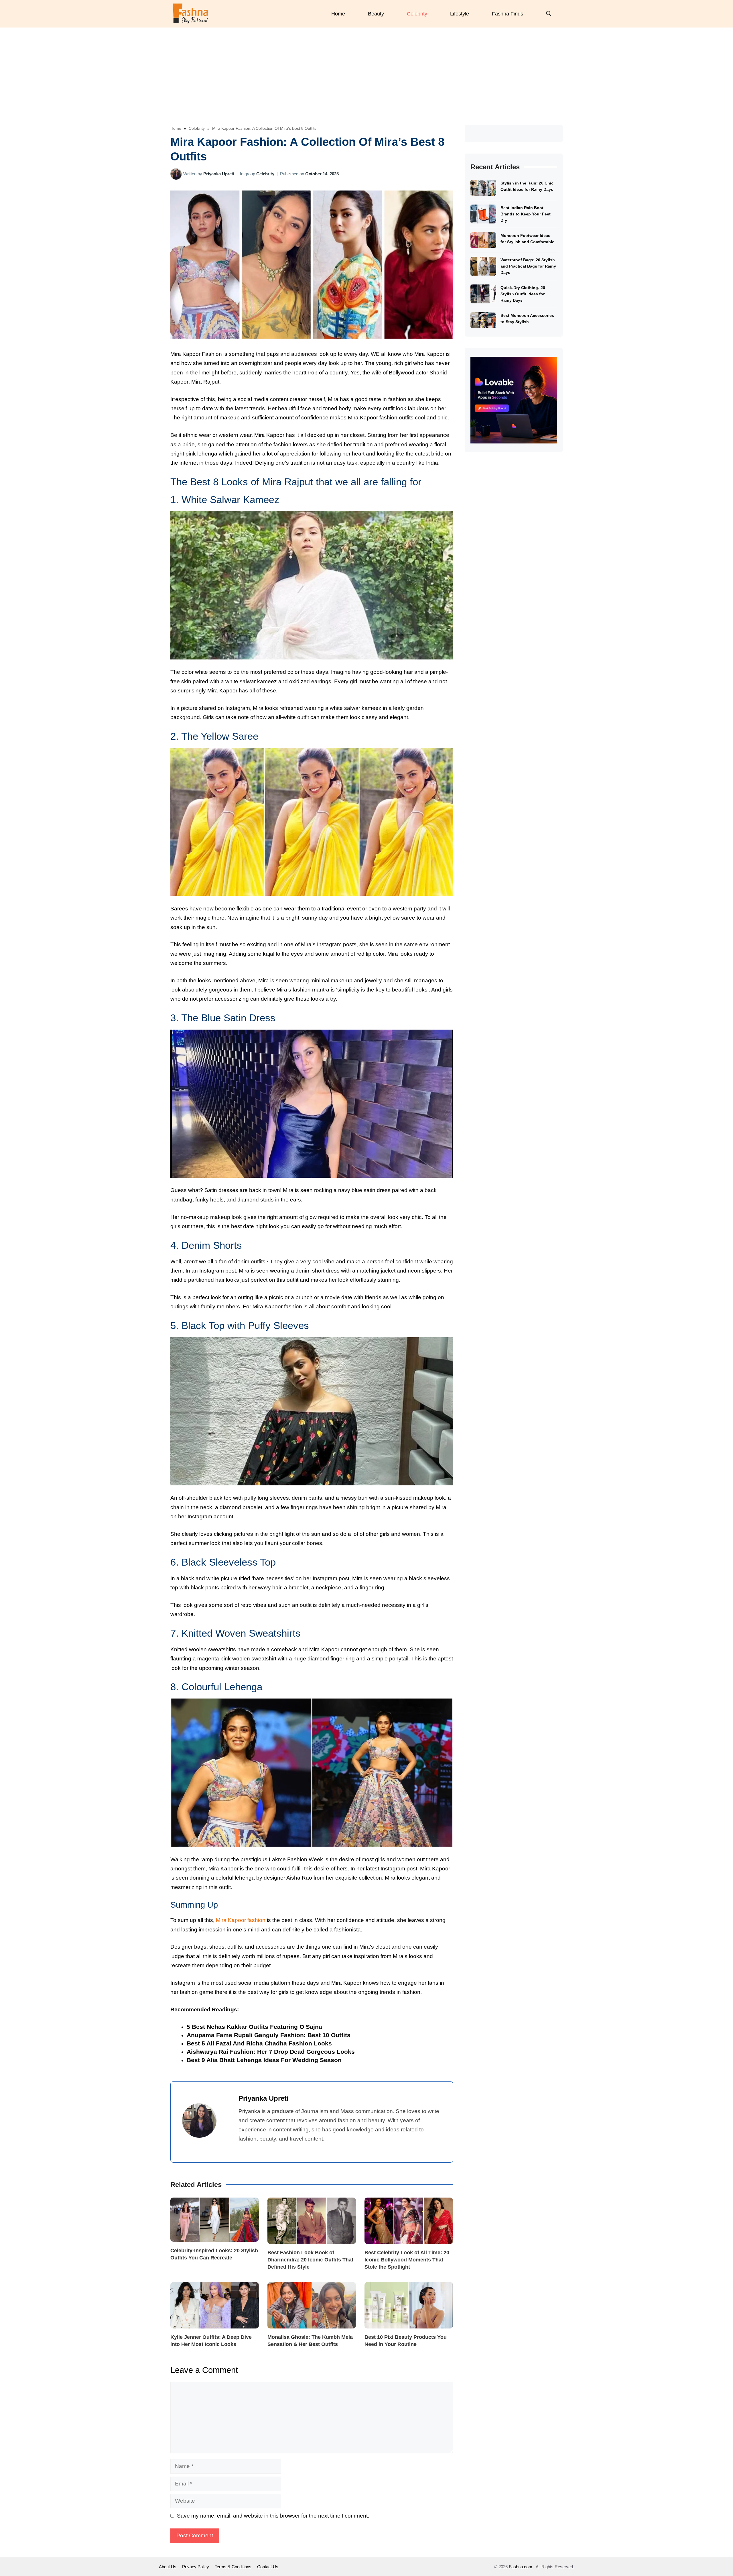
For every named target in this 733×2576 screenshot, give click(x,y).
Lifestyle (460, 14)
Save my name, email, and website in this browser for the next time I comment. (273, 2516)
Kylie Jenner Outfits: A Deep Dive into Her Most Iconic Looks (211, 2341)
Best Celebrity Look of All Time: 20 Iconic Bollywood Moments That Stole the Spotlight (407, 2260)
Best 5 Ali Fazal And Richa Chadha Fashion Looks (259, 2043)
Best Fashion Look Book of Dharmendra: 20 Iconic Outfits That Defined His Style (310, 2260)
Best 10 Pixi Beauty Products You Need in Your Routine (406, 2341)
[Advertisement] (366, 70)
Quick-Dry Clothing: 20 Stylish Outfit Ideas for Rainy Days (523, 294)
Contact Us (268, 2567)
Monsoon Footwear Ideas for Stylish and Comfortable (527, 239)
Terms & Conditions (233, 2567)
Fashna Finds (508, 14)
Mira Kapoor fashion (241, 1920)
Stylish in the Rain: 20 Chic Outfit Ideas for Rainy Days (527, 186)
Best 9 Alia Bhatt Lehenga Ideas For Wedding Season (264, 2060)
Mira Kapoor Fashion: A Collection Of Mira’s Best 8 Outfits (264, 128)
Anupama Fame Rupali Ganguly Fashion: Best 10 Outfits (269, 2035)
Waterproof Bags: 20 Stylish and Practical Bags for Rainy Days (528, 266)
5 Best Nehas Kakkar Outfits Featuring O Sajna (254, 2027)
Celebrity (417, 14)
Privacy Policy (196, 2567)
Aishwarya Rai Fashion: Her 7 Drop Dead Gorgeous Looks (271, 2052)
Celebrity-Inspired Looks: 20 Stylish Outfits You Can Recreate (214, 2254)
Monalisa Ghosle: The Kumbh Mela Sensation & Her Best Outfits (310, 2341)
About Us (168, 2567)
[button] (549, 14)
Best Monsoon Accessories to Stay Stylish (527, 319)
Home (338, 14)
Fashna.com (521, 2567)
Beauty (376, 14)
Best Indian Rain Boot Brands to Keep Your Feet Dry (526, 214)
